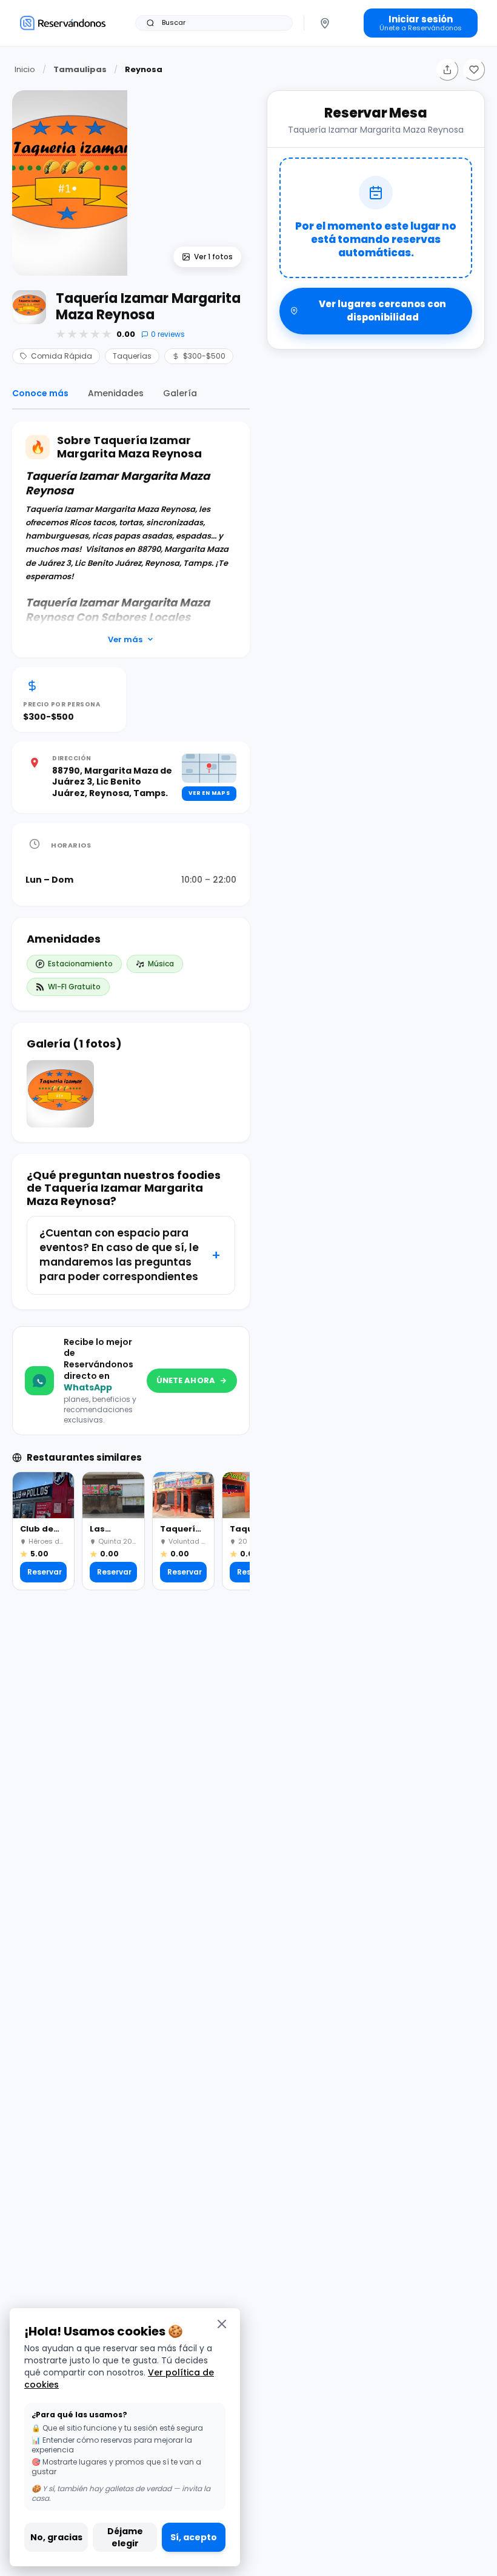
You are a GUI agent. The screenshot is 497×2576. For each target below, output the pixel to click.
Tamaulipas (80, 69)
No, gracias (56, 2537)
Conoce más (40, 393)
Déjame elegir (125, 2537)
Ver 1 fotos (213, 257)
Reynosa (144, 69)
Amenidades (116, 393)
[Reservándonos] (63, 23)
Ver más (125, 639)
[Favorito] (474, 70)
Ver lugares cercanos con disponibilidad (382, 311)
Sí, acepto (194, 2537)
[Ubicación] (325, 23)
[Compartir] (447, 70)
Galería (180, 393)
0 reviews (168, 334)
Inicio (25, 69)
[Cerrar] (222, 2324)
